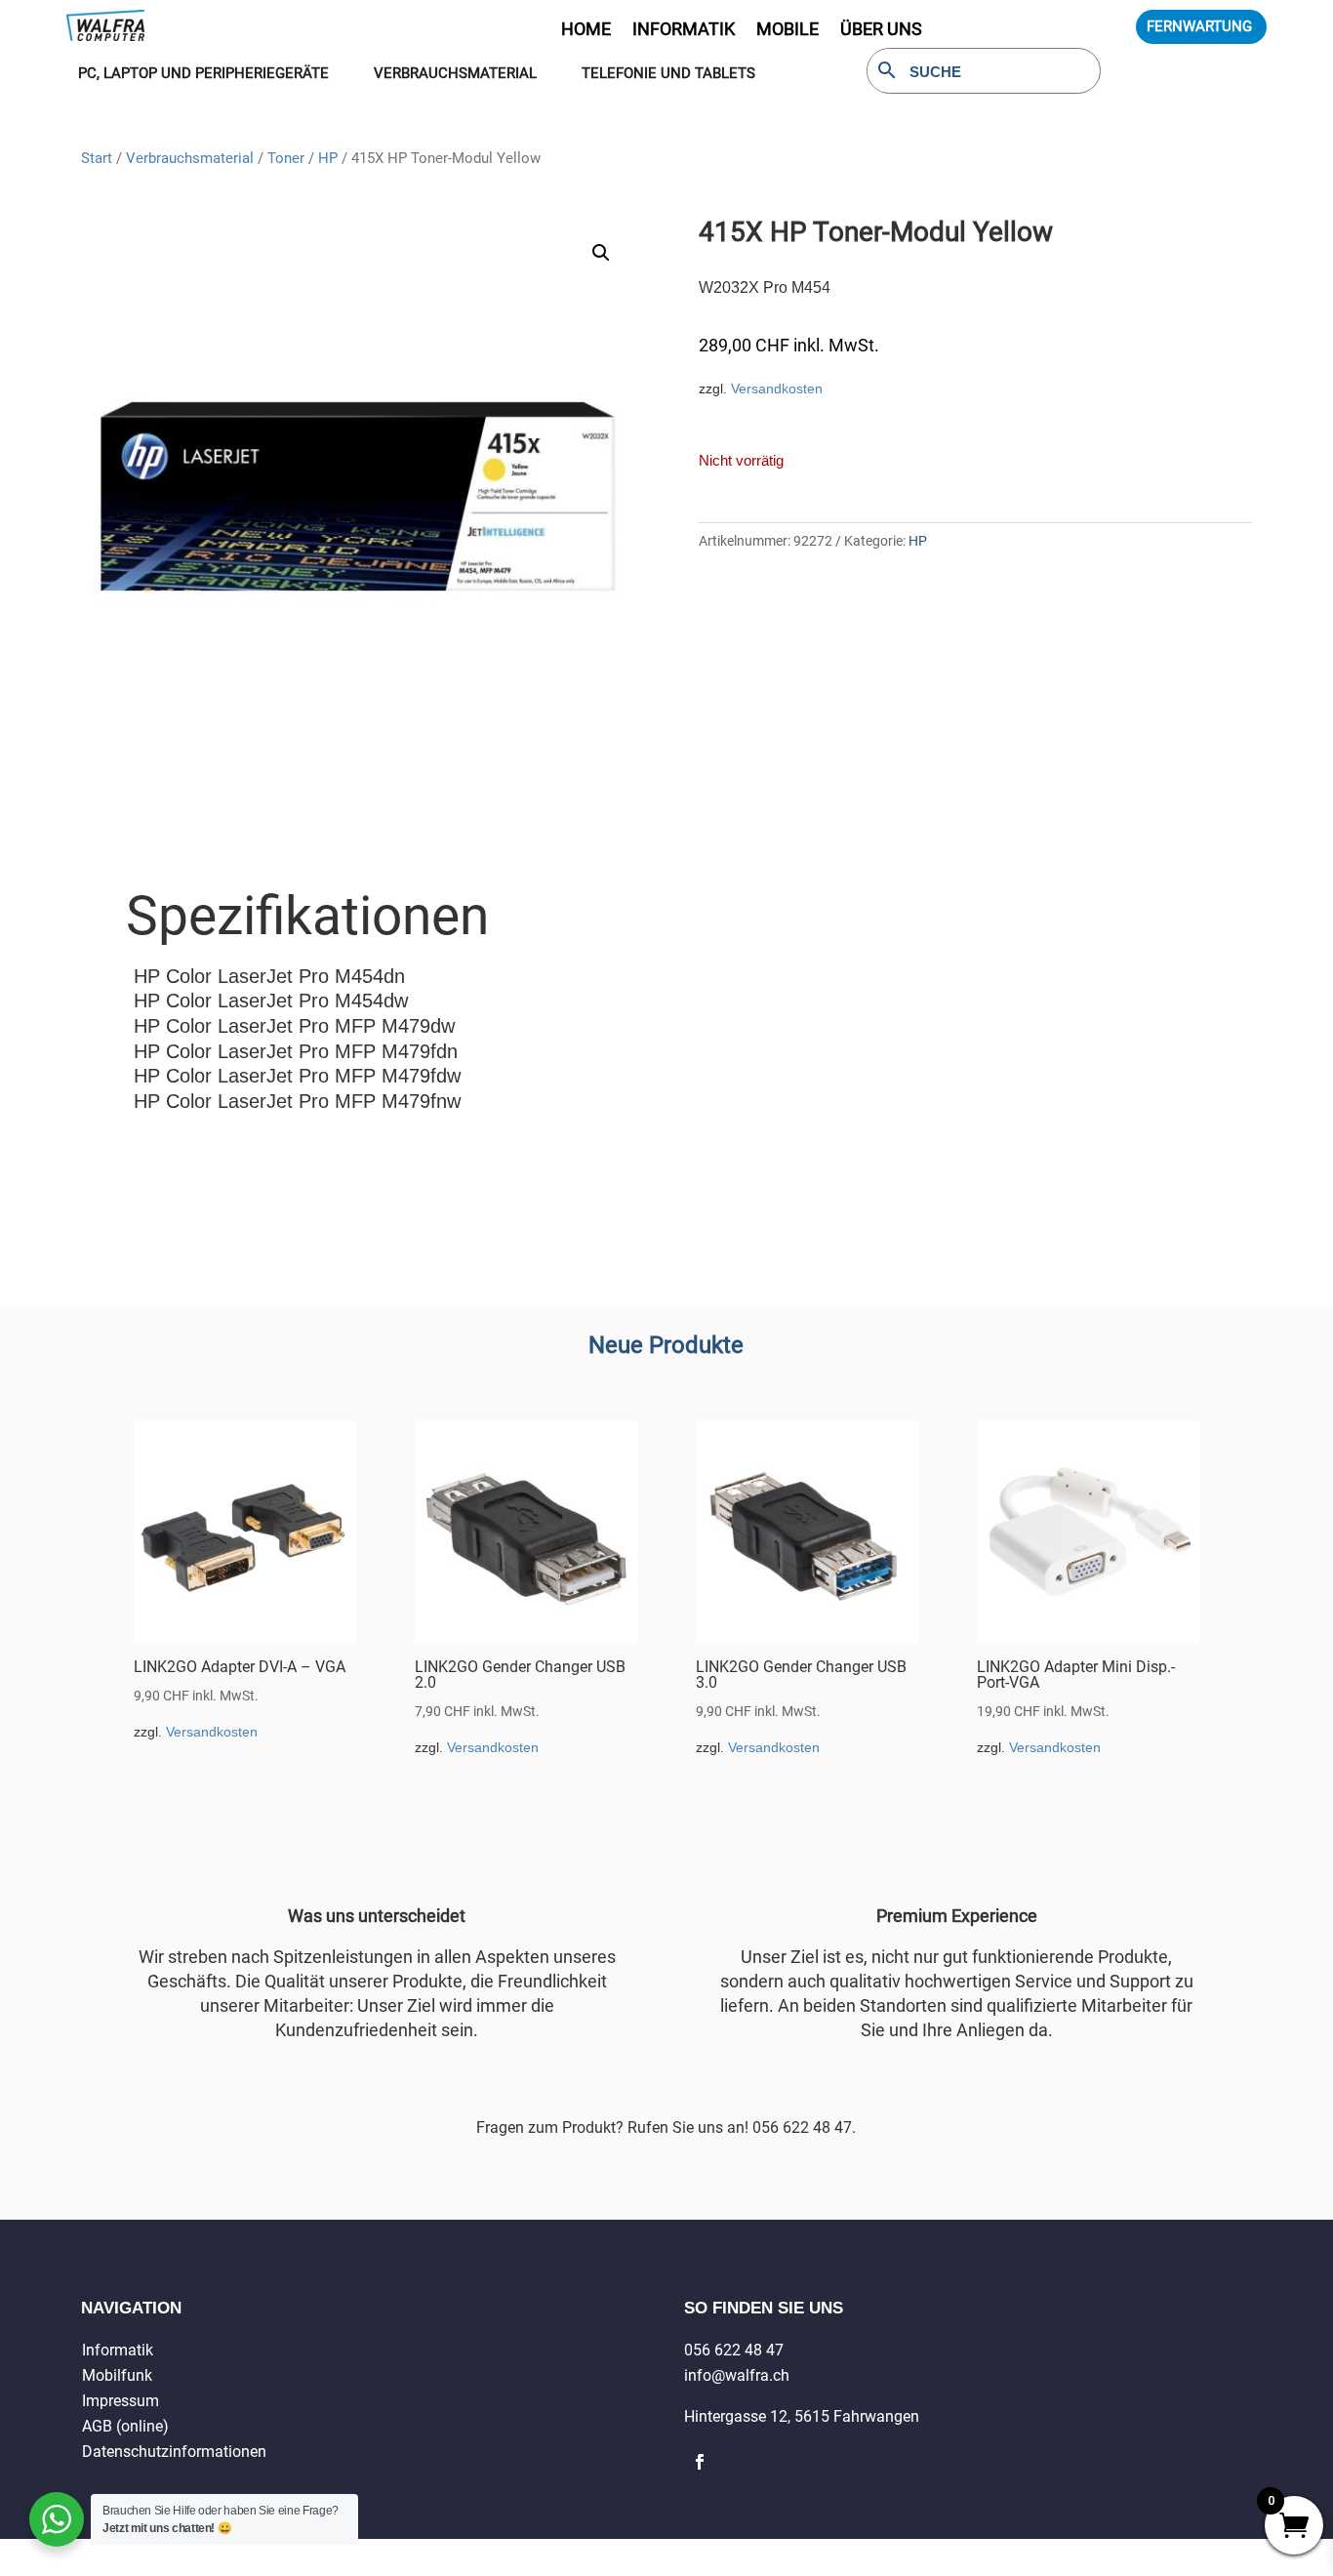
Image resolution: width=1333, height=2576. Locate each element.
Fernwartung (1199, 26)
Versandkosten (777, 388)
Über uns (881, 31)
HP (328, 158)
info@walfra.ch (737, 2375)
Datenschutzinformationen (174, 2452)
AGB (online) (125, 2426)
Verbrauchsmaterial (190, 158)
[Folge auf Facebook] (700, 2462)
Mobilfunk (117, 2375)
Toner (286, 158)
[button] (601, 253)
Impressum (121, 2401)
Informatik (118, 2350)
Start (97, 158)
